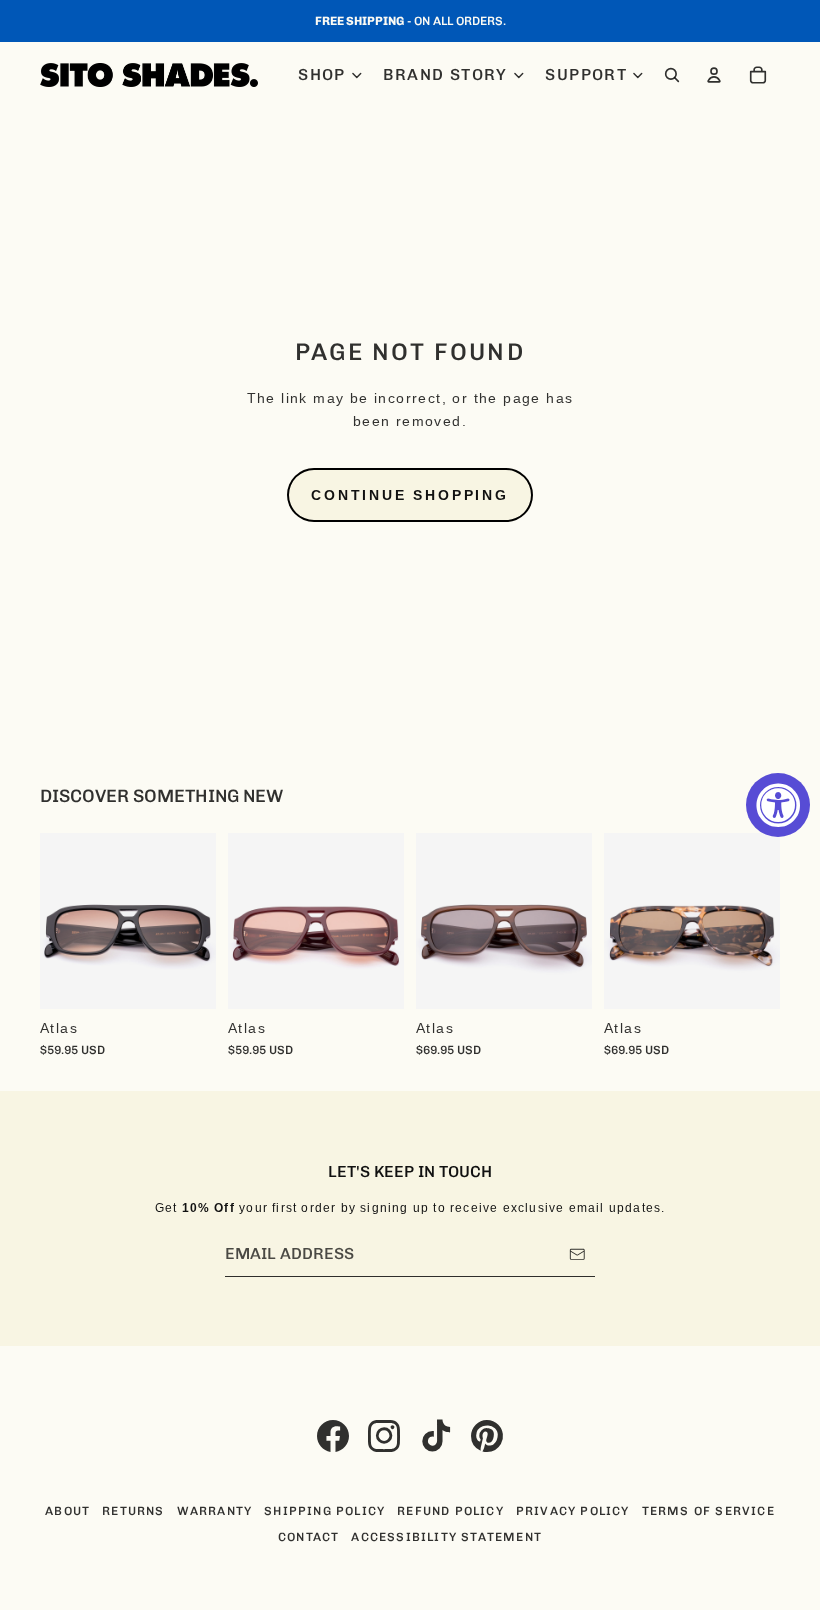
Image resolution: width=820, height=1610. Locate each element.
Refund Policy (450, 1511)
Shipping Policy (324, 1511)
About (67, 1511)
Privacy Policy (573, 1511)
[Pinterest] (487, 1436)
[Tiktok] (436, 1436)
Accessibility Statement (446, 1537)
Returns (133, 1511)
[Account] (714, 75)
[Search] (672, 75)
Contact (308, 1537)
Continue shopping (410, 495)
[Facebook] (333, 1436)
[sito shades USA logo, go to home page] (149, 75)
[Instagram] (384, 1436)
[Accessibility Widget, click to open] (778, 805)
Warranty (215, 1511)
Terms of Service (708, 1511)
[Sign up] (577, 1254)
